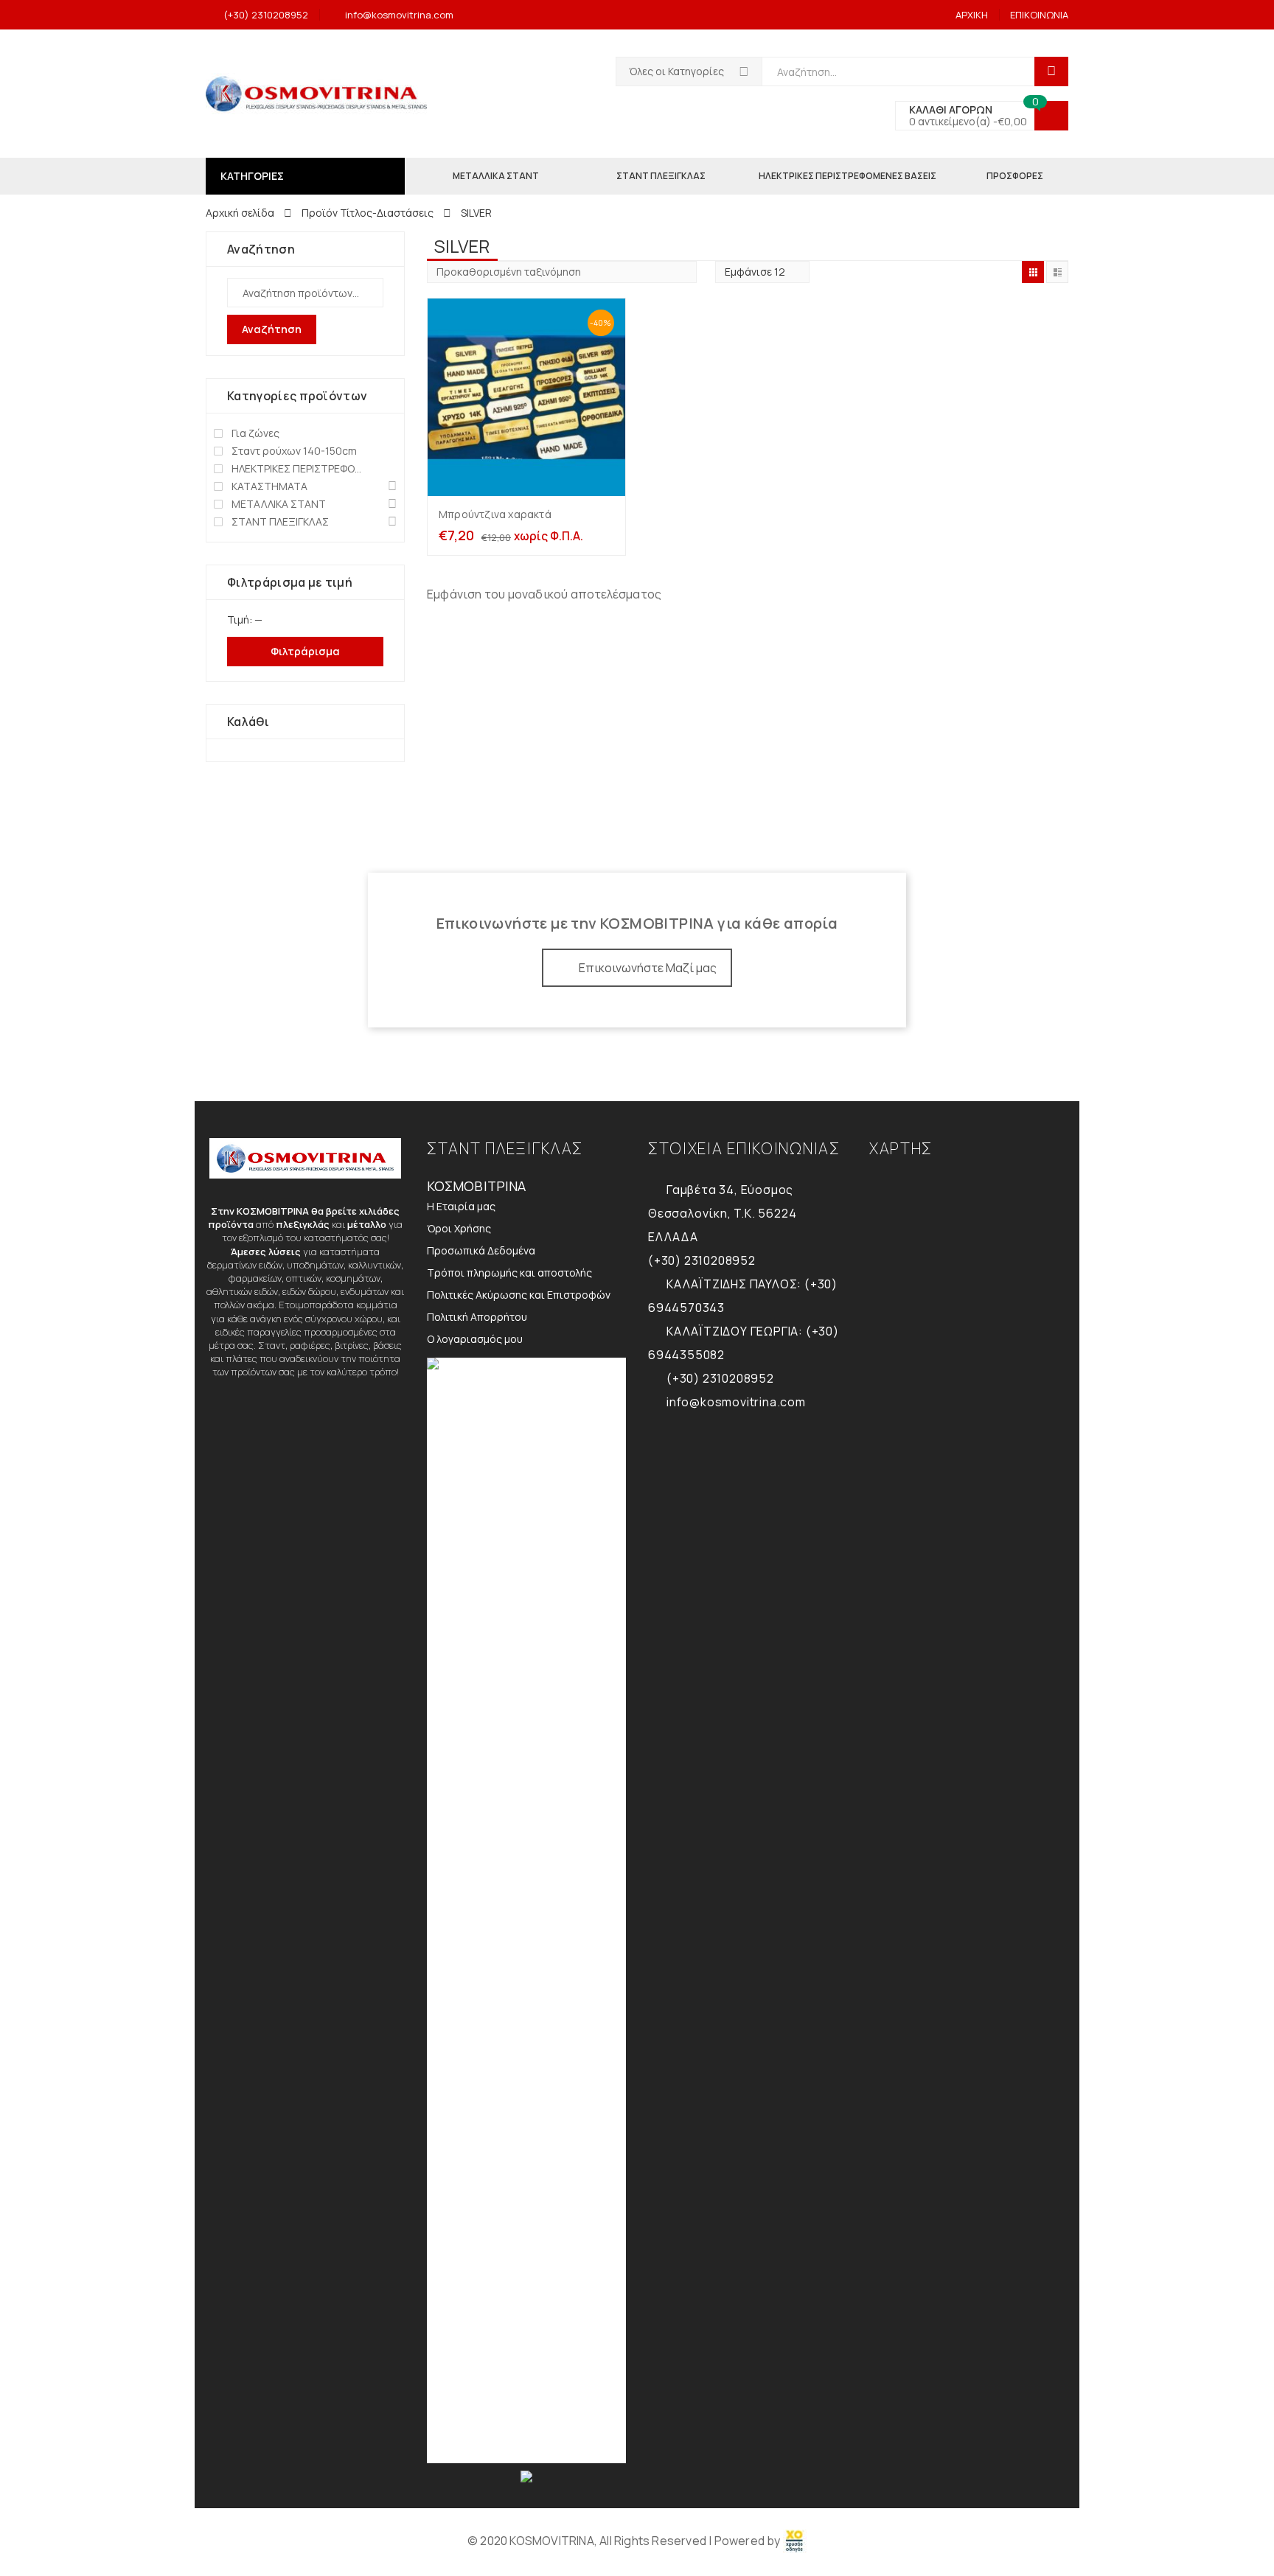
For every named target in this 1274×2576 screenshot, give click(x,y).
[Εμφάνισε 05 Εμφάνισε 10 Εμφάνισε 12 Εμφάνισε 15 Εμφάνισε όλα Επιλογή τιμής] (762, 272)
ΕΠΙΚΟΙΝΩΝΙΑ (1039, 15)
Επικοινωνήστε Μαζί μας (648, 968)
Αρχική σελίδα (240, 213)
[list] (1057, 272)
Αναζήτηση (272, 329)
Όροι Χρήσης (459, 1228)
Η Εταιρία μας (461, 1206)
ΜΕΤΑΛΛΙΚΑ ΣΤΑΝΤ (279, 504)
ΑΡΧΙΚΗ (972, 15)
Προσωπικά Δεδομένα (481, 1250)
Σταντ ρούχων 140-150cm (294, 451)
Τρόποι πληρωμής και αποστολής (509, 1273)
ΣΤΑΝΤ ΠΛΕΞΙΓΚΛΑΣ (280, 521)
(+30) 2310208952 (266, 15)
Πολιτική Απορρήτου (477, 1317)
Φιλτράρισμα (305, 651)
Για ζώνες (255, 433)
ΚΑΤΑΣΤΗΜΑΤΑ (269, 486)
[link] (795, 2541)
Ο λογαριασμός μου (475, 1339)
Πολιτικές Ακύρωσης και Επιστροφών (519, 1295)
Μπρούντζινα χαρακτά (495, 514)
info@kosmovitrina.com (399, 15)
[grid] (1033, 272)
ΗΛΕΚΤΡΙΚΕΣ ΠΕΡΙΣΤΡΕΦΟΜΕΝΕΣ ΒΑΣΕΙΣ (299, 468)
